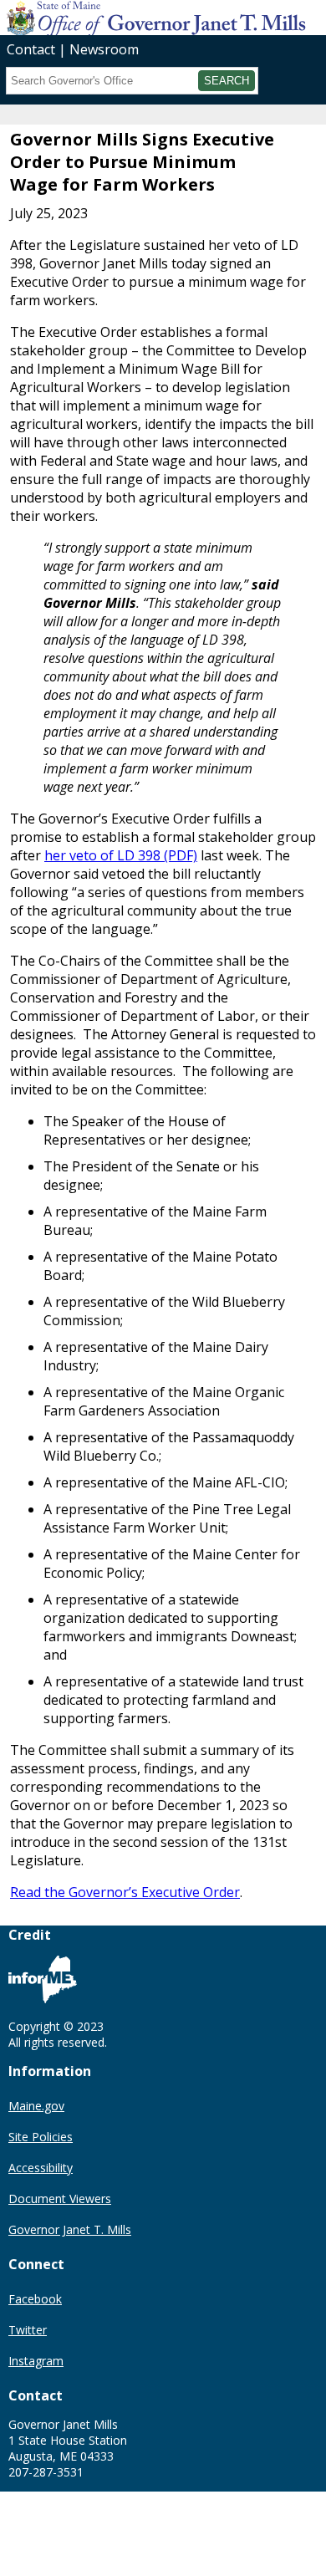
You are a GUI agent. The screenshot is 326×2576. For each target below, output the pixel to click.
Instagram (36, 2361)
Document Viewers (60, 2199)
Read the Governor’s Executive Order (125, 1892)
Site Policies (41, 2137)
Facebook (35, 2299)
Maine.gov (36, 2106)
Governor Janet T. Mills (70, 2229)
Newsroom (104, 49)
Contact (31, 49)
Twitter (28, 2330)
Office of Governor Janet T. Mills (132, 17)
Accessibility (41, 2168)
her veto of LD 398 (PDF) (121, 855)
